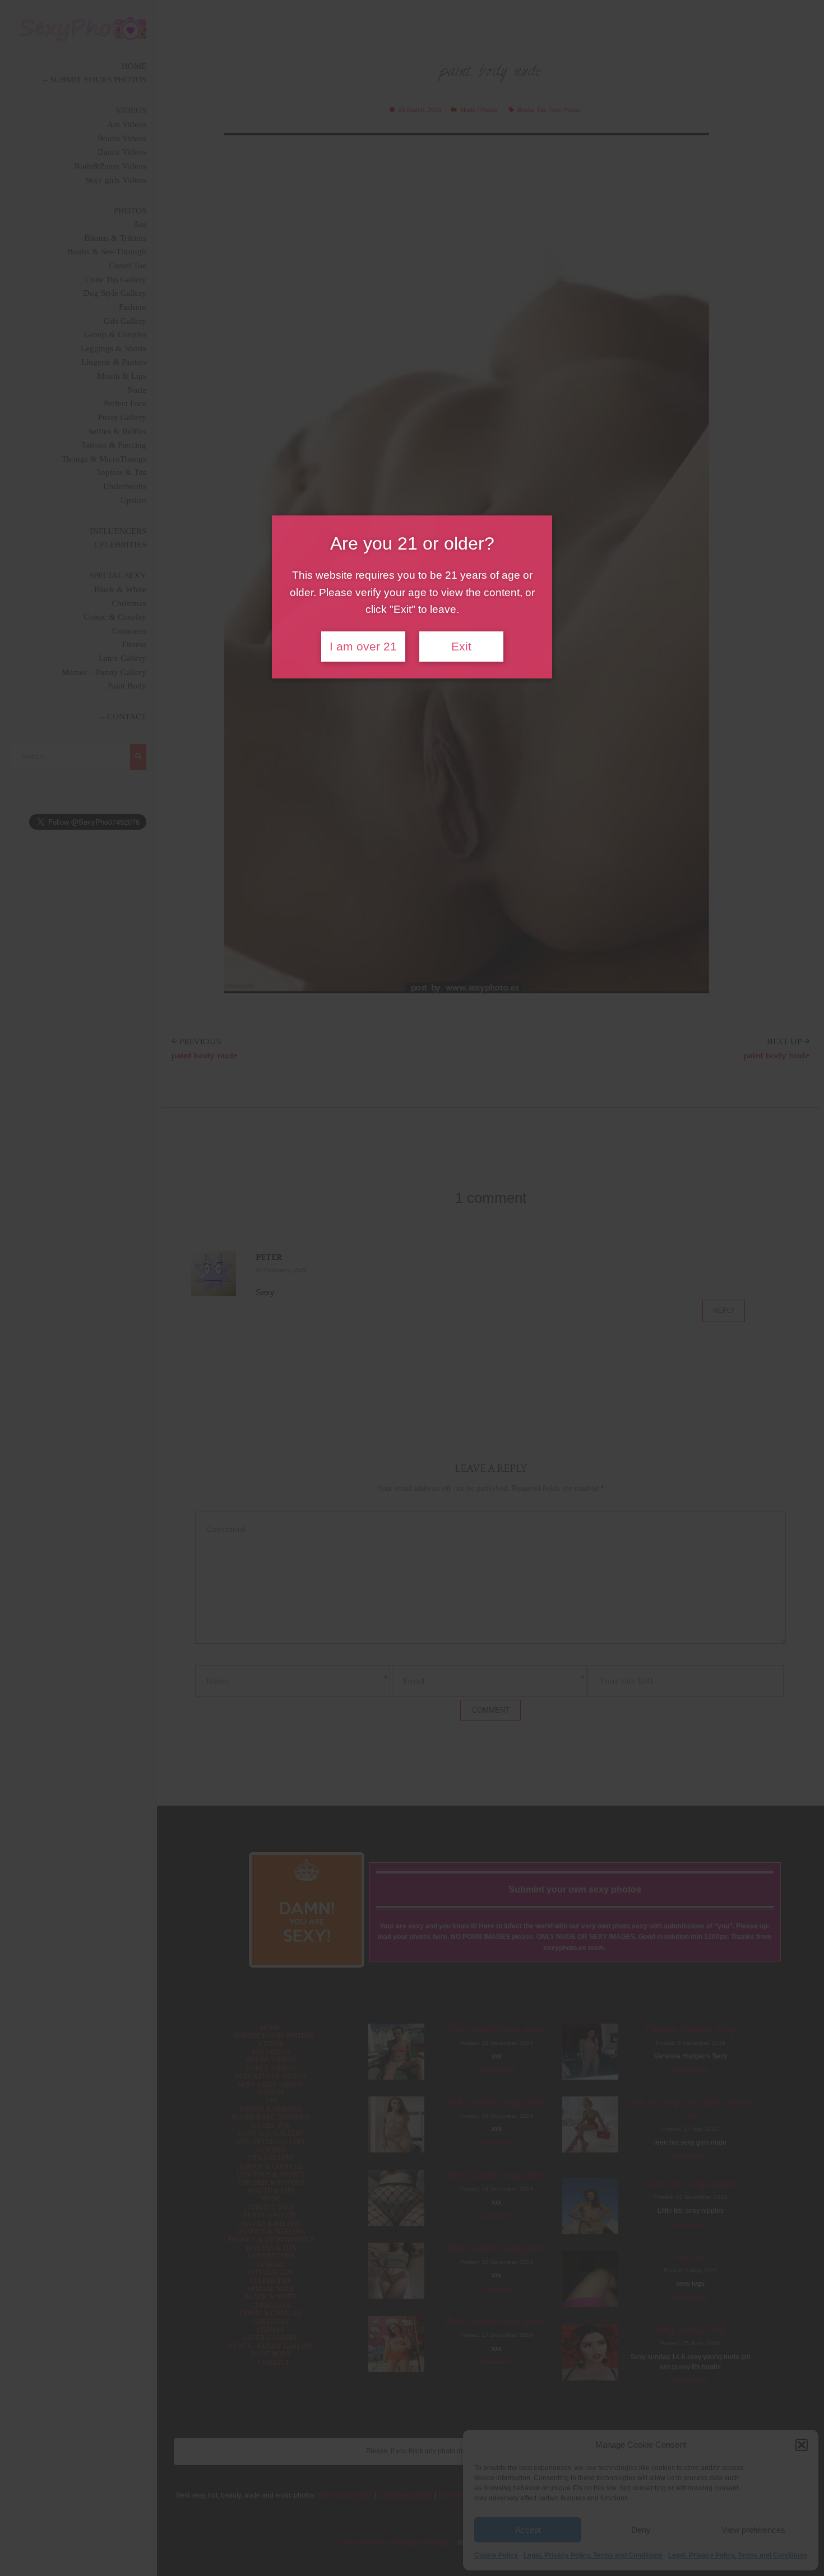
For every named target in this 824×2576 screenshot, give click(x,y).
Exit (461, 647)
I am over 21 (363, 647)
